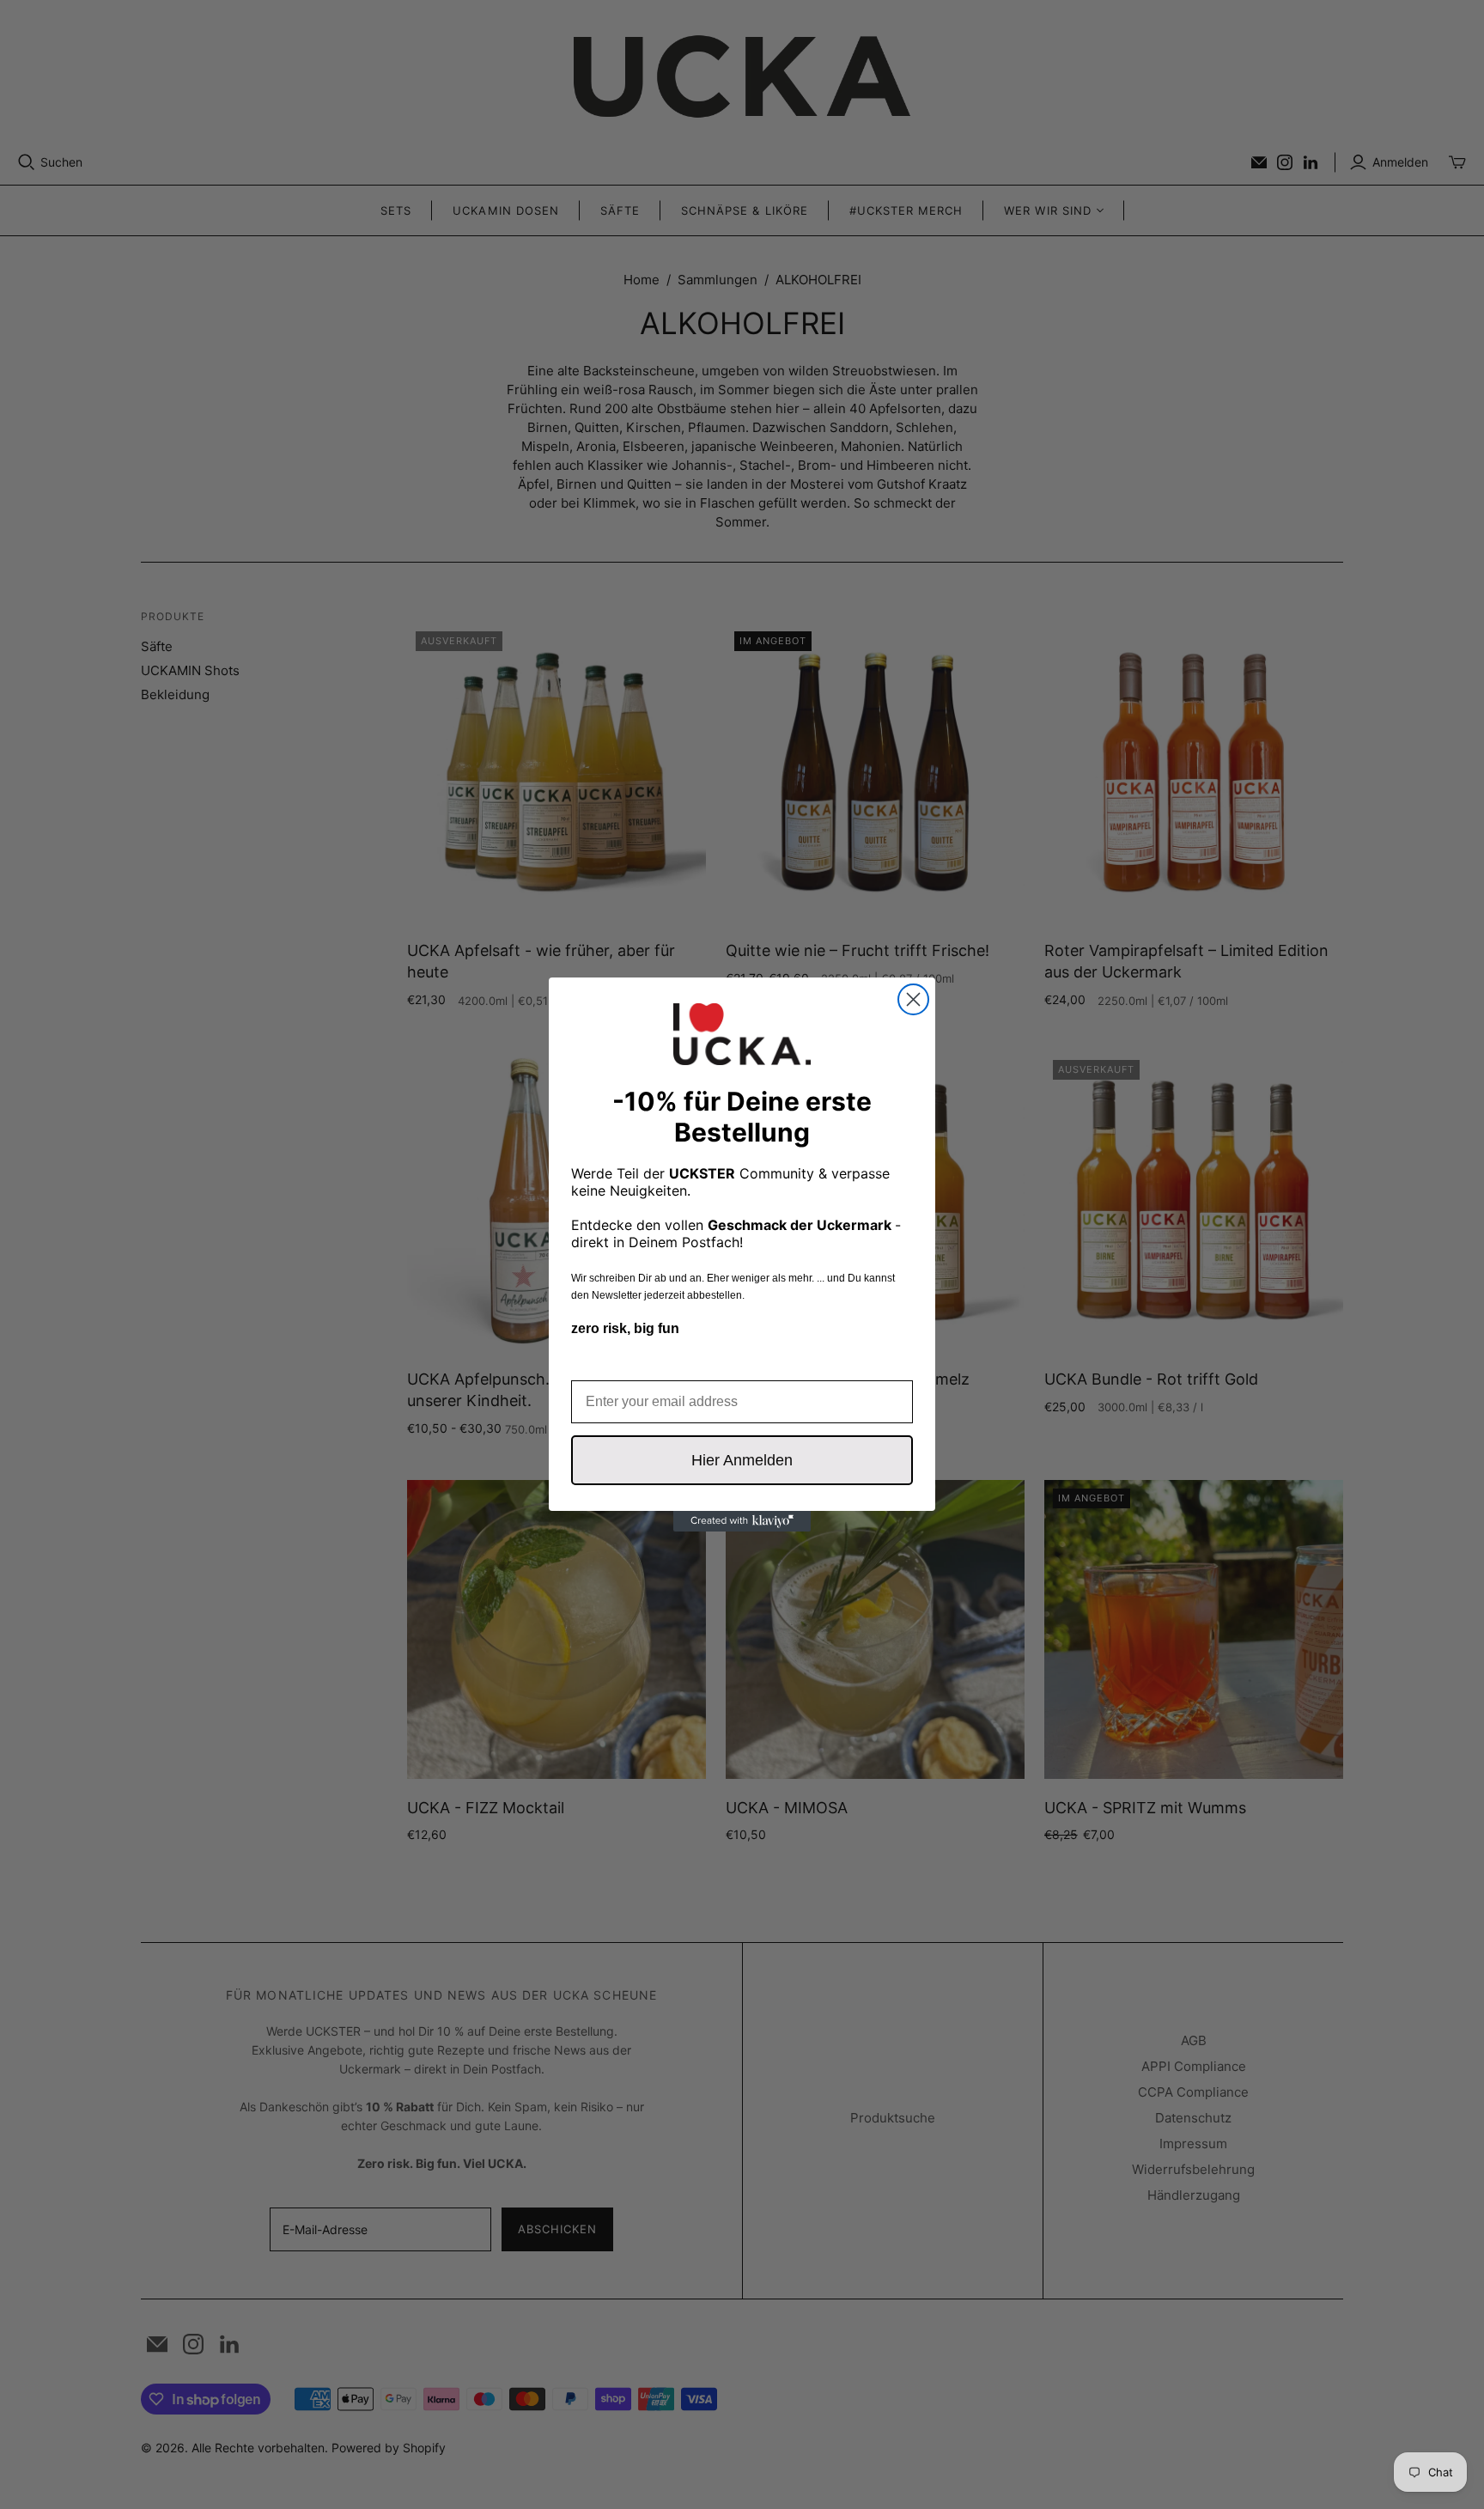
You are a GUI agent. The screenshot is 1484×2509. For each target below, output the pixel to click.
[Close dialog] (913, 999)
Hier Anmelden (742, 1460)
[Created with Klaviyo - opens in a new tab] (742, 1521)
